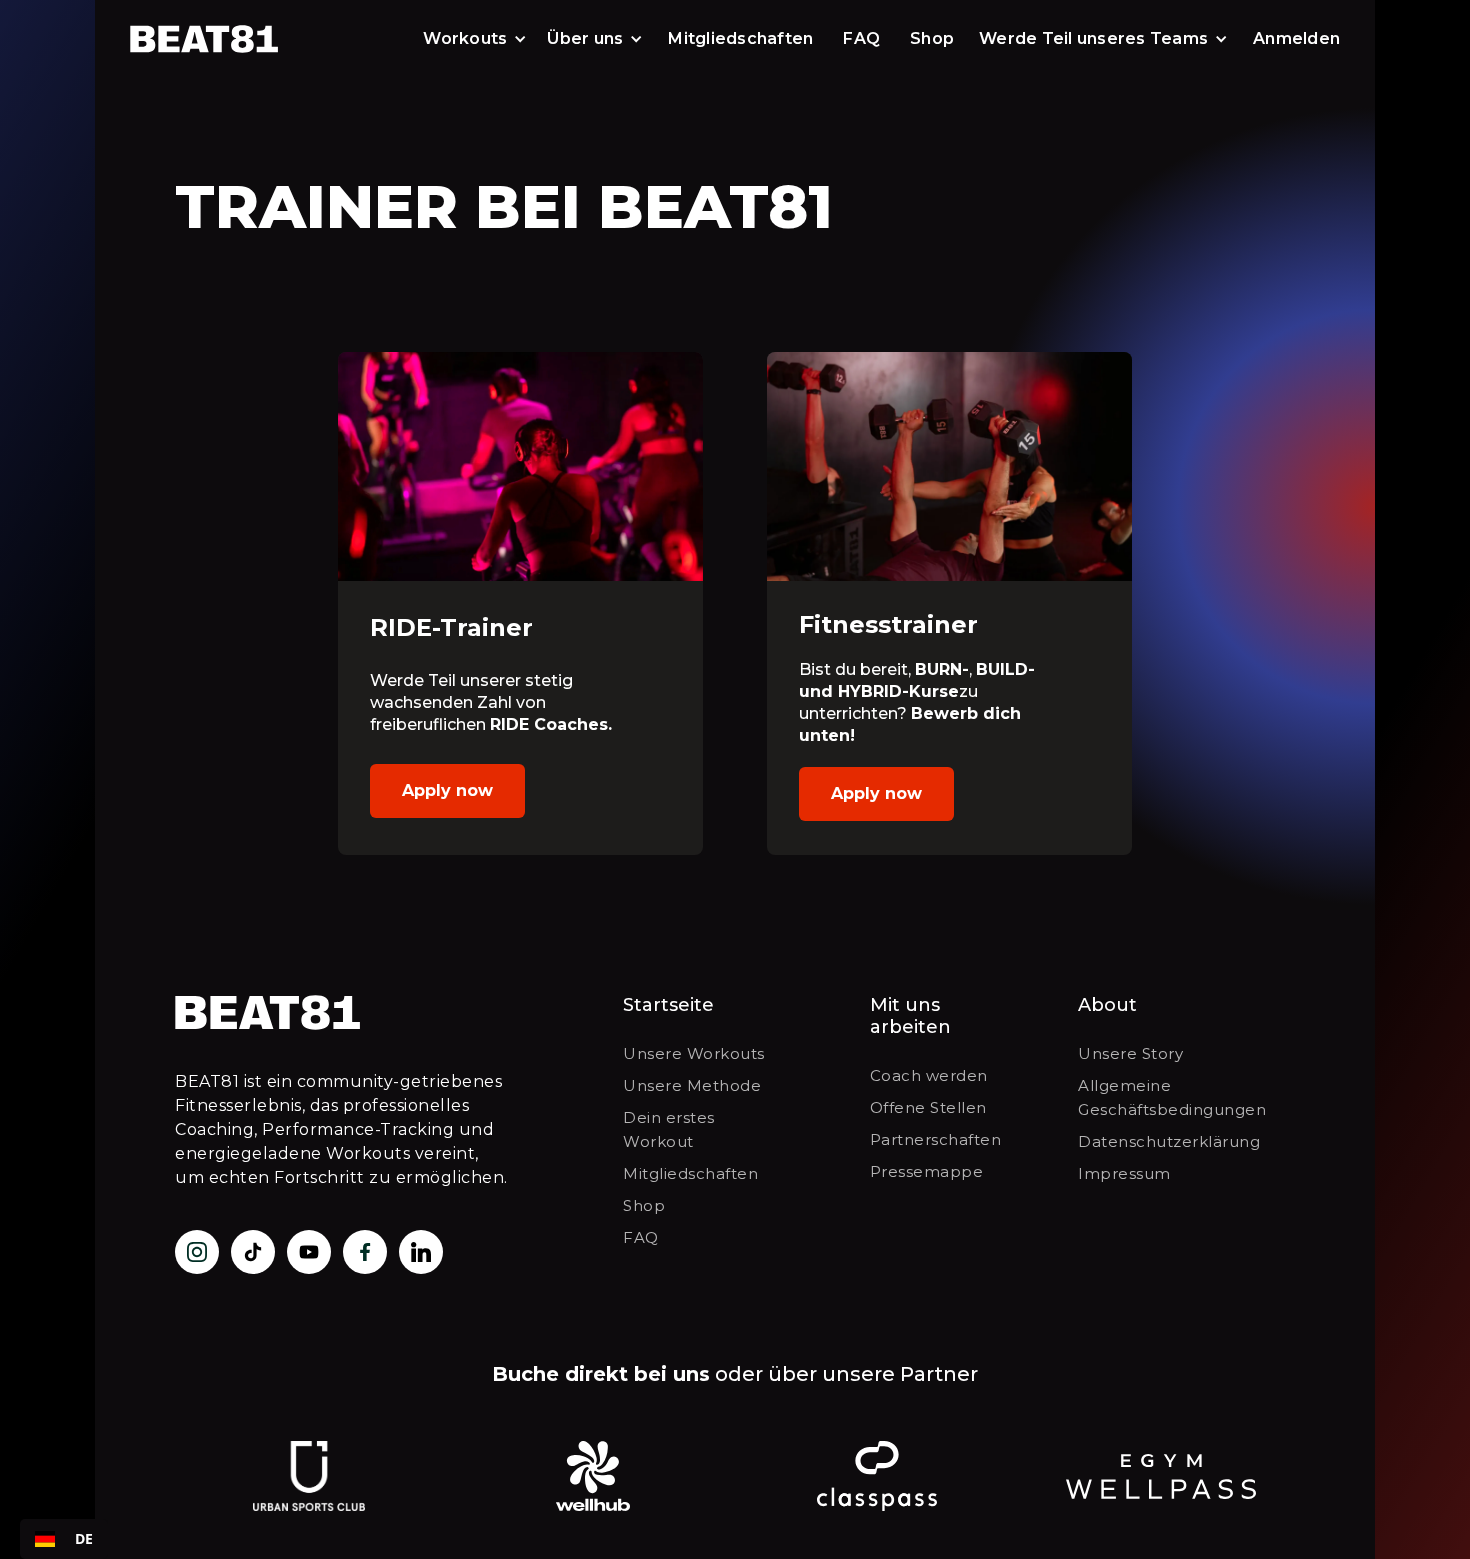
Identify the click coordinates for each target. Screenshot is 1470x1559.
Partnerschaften (936, 1139)
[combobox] (64, 1539)
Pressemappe (927, 1171)
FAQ (861, 38)
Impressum (1124, 1173)
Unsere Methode (692, 1085)
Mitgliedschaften (740, 38)
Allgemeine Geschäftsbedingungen (1172, 1097)
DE (84, 1538)
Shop (932, 38)
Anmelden (1296, 38)
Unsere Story (1130, 1053)
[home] (207, 39)
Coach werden (929, 1075)
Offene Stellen (928, 1107)
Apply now (447, 790)
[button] (475, 39)
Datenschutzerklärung (1169, 1141)
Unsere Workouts (694, 1053)
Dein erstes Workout (669, 1129)
